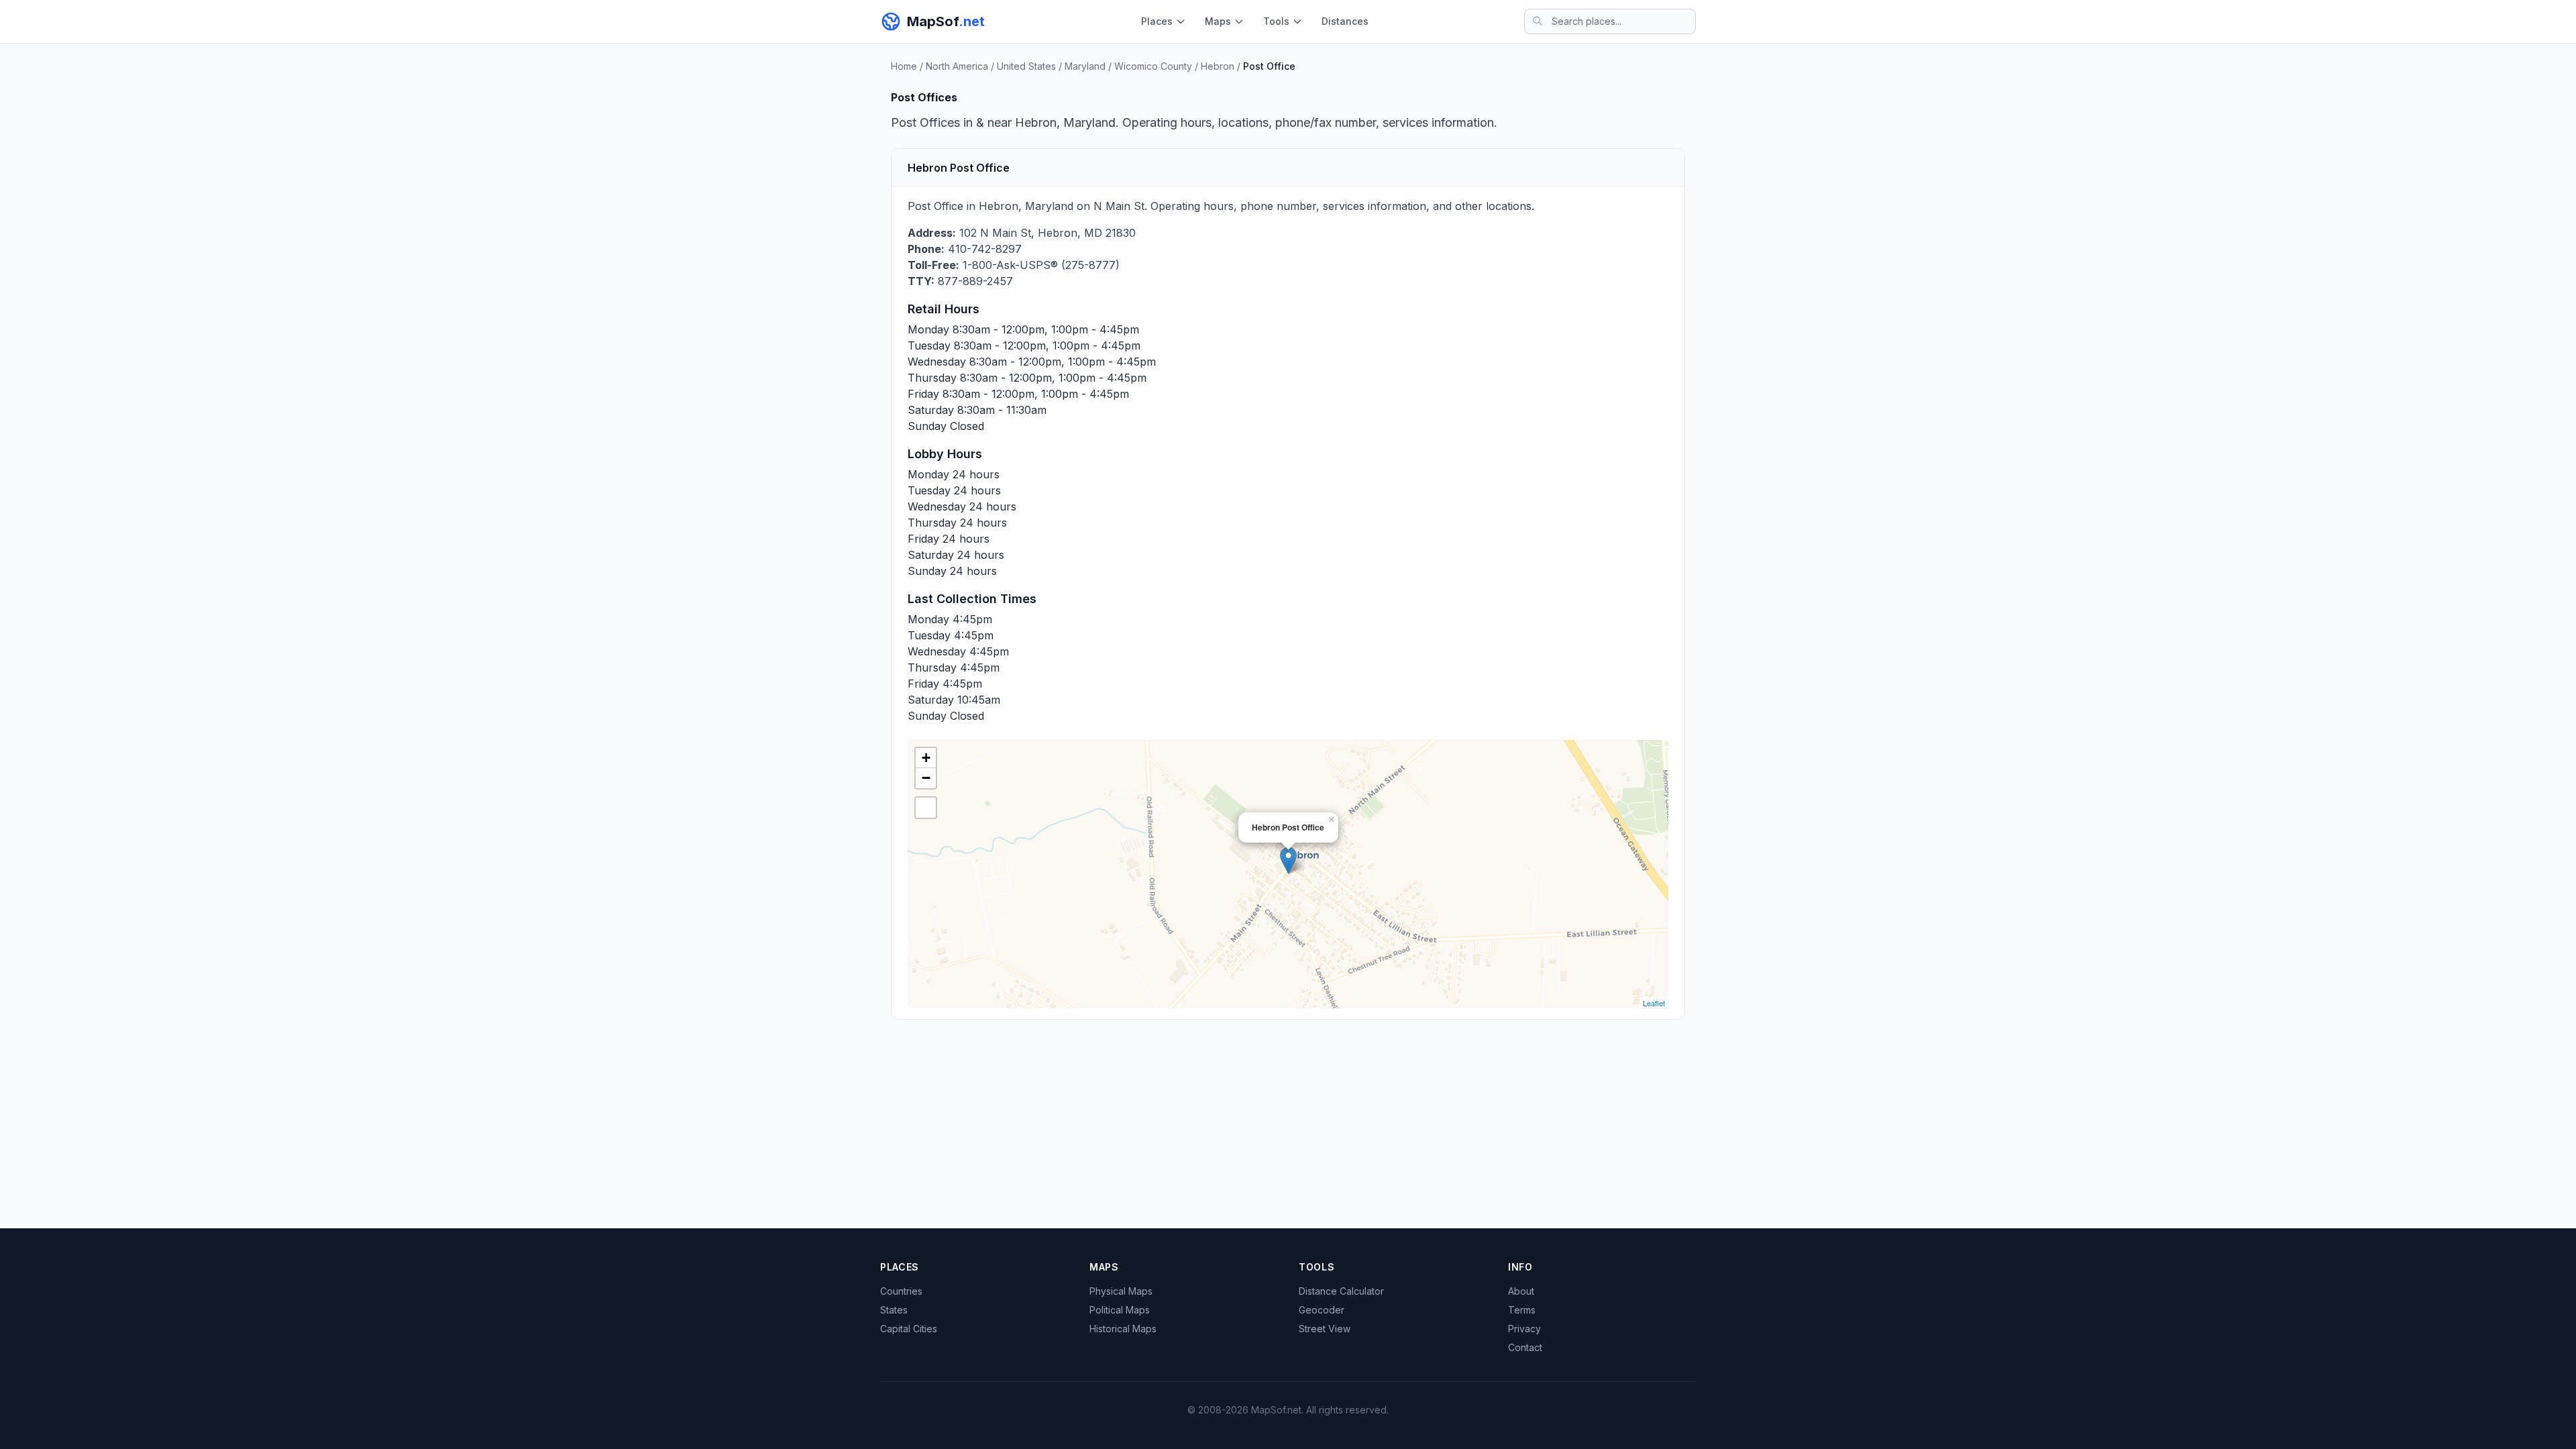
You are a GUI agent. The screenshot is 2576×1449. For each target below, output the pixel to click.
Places (1157, 21)
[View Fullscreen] (926, 808)
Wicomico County (1153, 66)
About (1521, 1291)
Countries (901, 1291)
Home (904, 66)
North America (957, 66)
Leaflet (1654, 1003)
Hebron (1218, 66)
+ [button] (926, 758)
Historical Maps (1123, 1329)
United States (1026, 66)
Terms (1522, 1310)
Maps (1218, 21)
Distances (1345, 21)
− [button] (926, 778)
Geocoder (1322, 1310)
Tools (1276, 21)
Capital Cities (909, 1329)
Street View (1325, 1329)
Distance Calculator (1341, 1291)
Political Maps (1120, 1310)
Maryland (1085, 66)
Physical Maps (1121, 1291)
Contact (1525, 1347)
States (894, 1310)
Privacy (1524, 1329)
